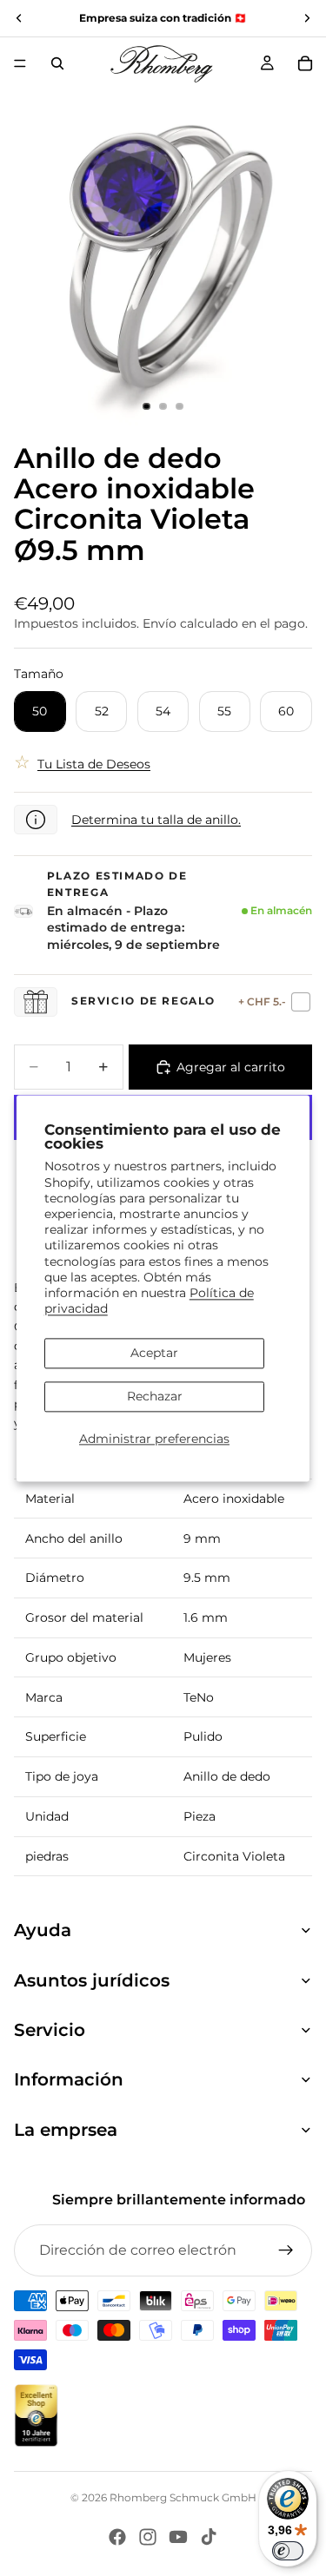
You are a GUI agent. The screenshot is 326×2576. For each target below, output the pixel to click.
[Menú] (20, 63)
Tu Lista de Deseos (94, 764)
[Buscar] (57, 63)
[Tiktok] (209, 2537)
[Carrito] (305, 63)
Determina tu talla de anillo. (156, 820)
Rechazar (155, 1397)
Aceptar (154, 1354)
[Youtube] (178, 2537)
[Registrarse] (286, 2250)
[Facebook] (117, 2537)
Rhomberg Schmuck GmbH (183, 2497)
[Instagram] (148, 2537)
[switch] (288, 2551)
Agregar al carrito (231, 1067)
